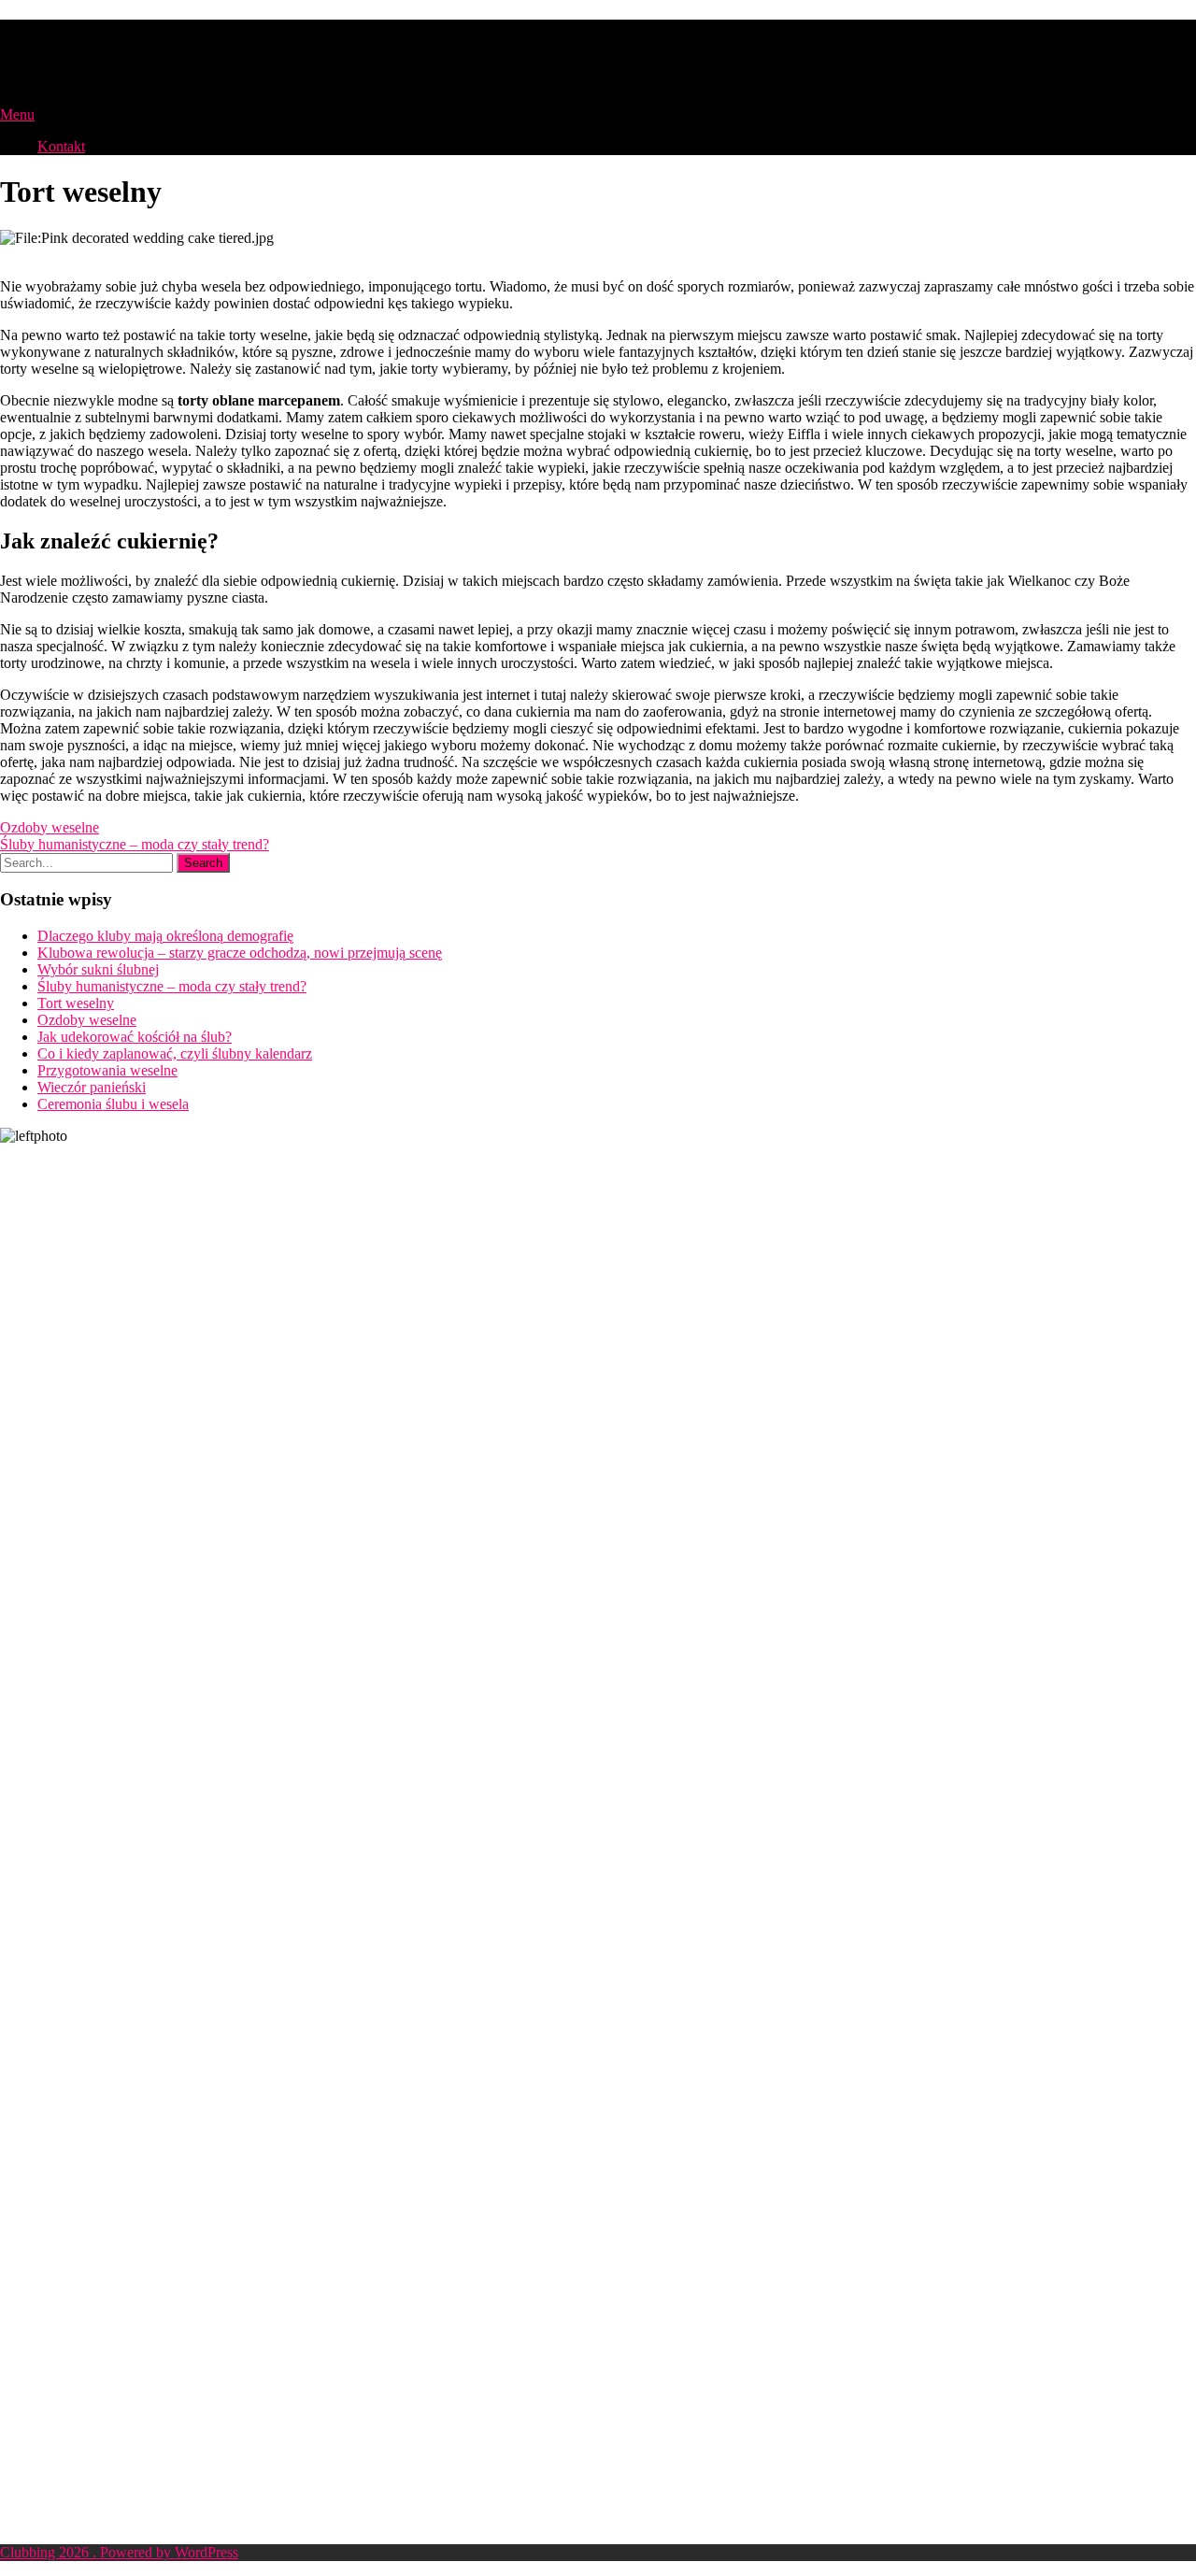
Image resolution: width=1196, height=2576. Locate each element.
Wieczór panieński (92, 1087)
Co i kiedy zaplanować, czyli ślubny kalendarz (175, 1053)
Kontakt (61, 146)
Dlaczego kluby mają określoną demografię (165, 936)
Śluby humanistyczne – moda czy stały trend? (135, 844)
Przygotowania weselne (107, 1070)
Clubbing (60, 36)
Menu (17, 114)
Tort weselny (76, 1003)
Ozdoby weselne (50, 827)
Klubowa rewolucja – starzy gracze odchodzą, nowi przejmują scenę (240, 953)
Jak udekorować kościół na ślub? (135, 1037)
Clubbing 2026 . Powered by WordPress (119, 2552)
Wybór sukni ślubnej (98, 969)
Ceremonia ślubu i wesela (113, 1104)
